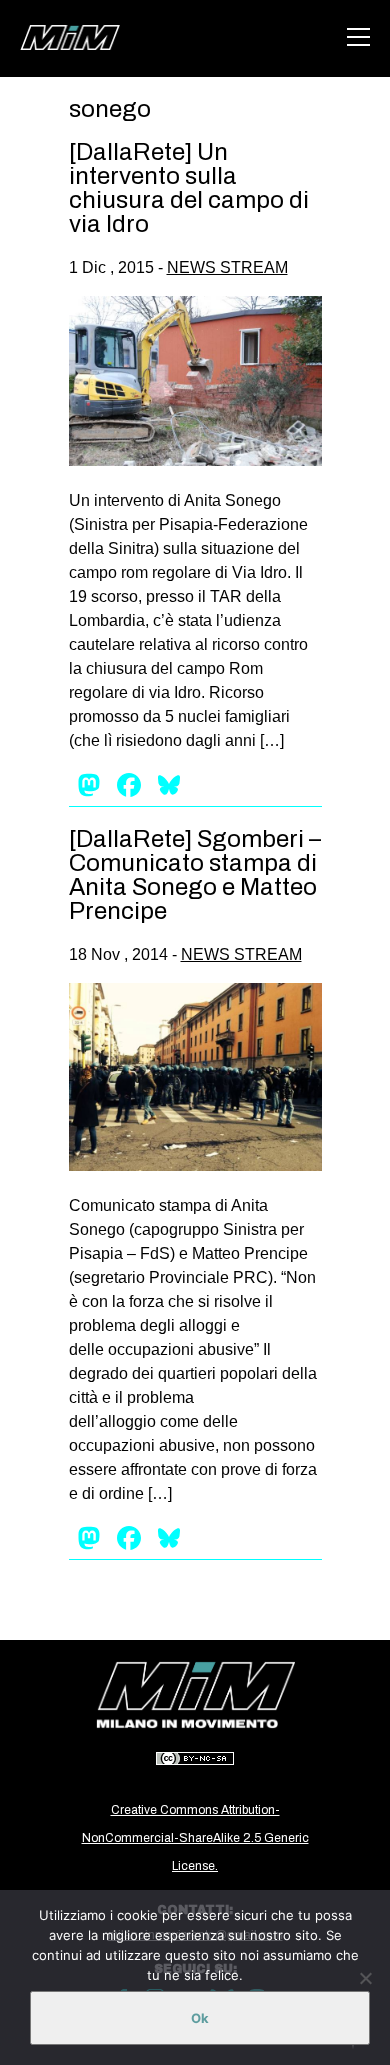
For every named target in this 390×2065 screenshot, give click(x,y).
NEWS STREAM (227, 267)
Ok (200, 2018)
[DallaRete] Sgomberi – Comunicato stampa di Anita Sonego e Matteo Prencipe (195, 875)
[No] (365, 1978)
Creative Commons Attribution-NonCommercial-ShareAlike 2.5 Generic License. (195, 1838)
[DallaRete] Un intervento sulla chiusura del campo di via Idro (189, 188)
